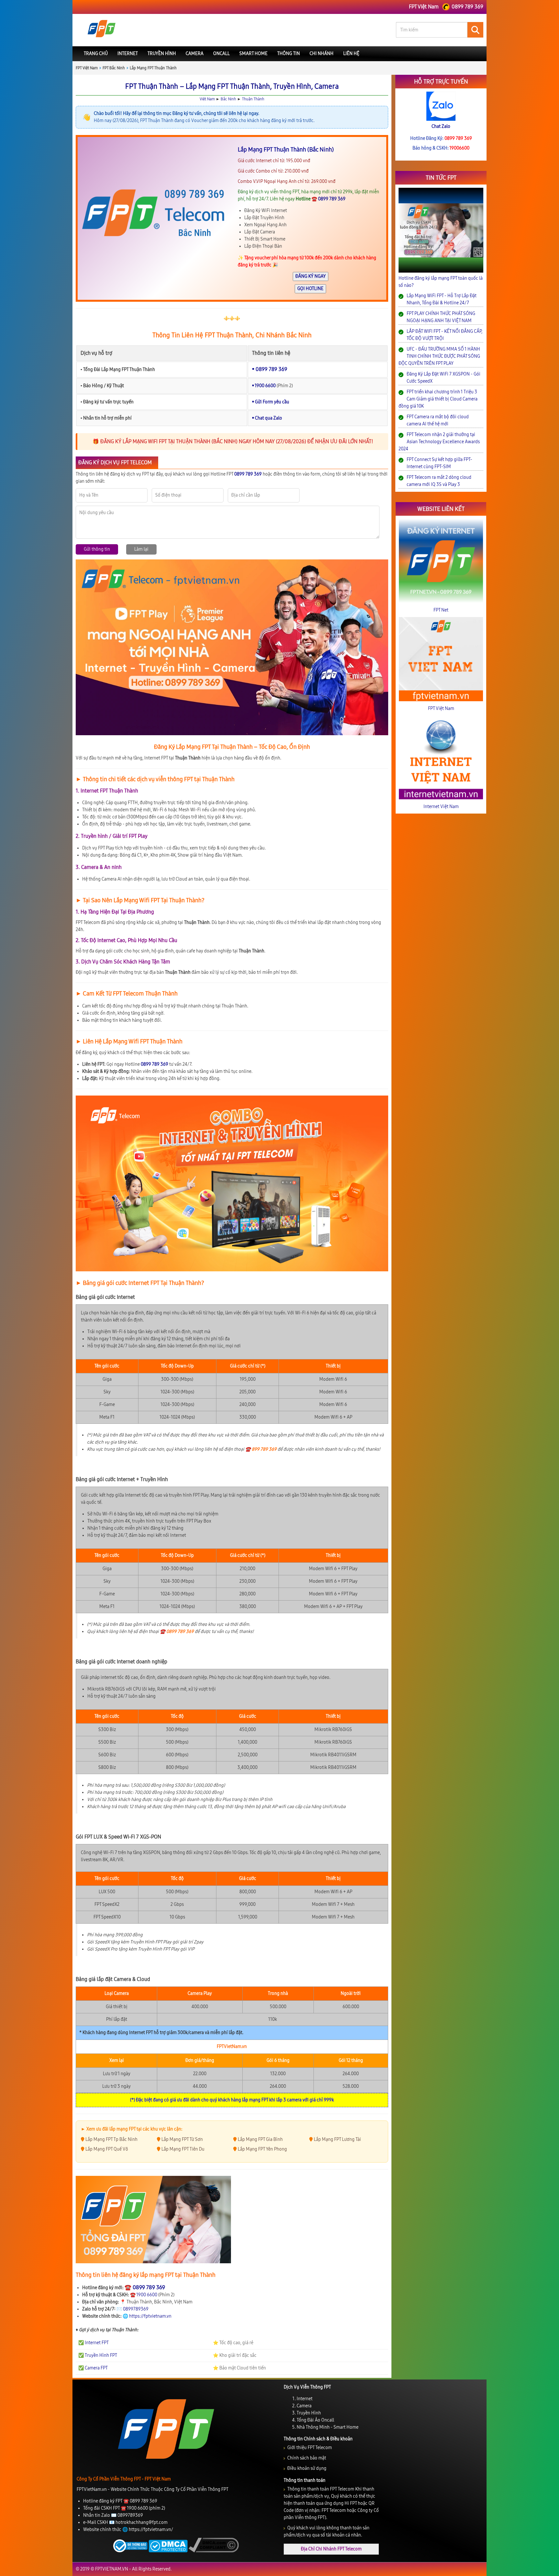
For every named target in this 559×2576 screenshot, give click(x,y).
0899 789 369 (288, 1349)
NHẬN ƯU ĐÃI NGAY (280, 1334)
